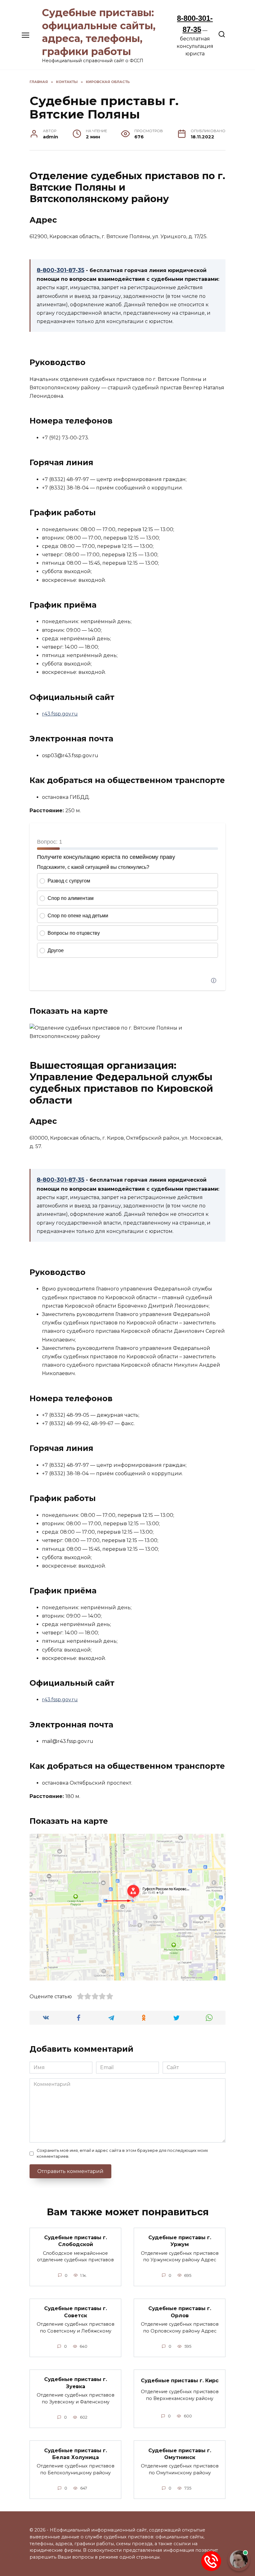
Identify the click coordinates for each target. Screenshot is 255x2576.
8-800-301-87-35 (60, 270)
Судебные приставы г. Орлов (180, 2312)
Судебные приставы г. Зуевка (76, 2383)
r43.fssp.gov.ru (60, 714)
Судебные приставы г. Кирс (180, 2381)
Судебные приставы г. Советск (76, 2312)
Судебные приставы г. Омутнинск (180, 2454)
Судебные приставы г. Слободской (76, 2241)
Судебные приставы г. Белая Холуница (76, 2454)
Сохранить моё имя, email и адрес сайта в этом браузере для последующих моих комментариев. (122, 2153)
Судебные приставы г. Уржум (180, 2241)
